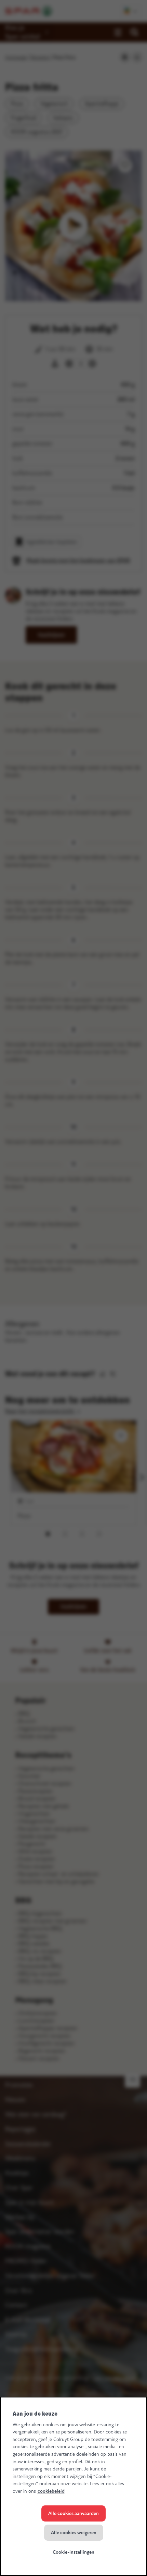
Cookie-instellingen (73, 2552)
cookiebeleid (51, 2491)
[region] (73, 2486)
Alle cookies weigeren (74, 2533)
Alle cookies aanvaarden (73, 2513)
